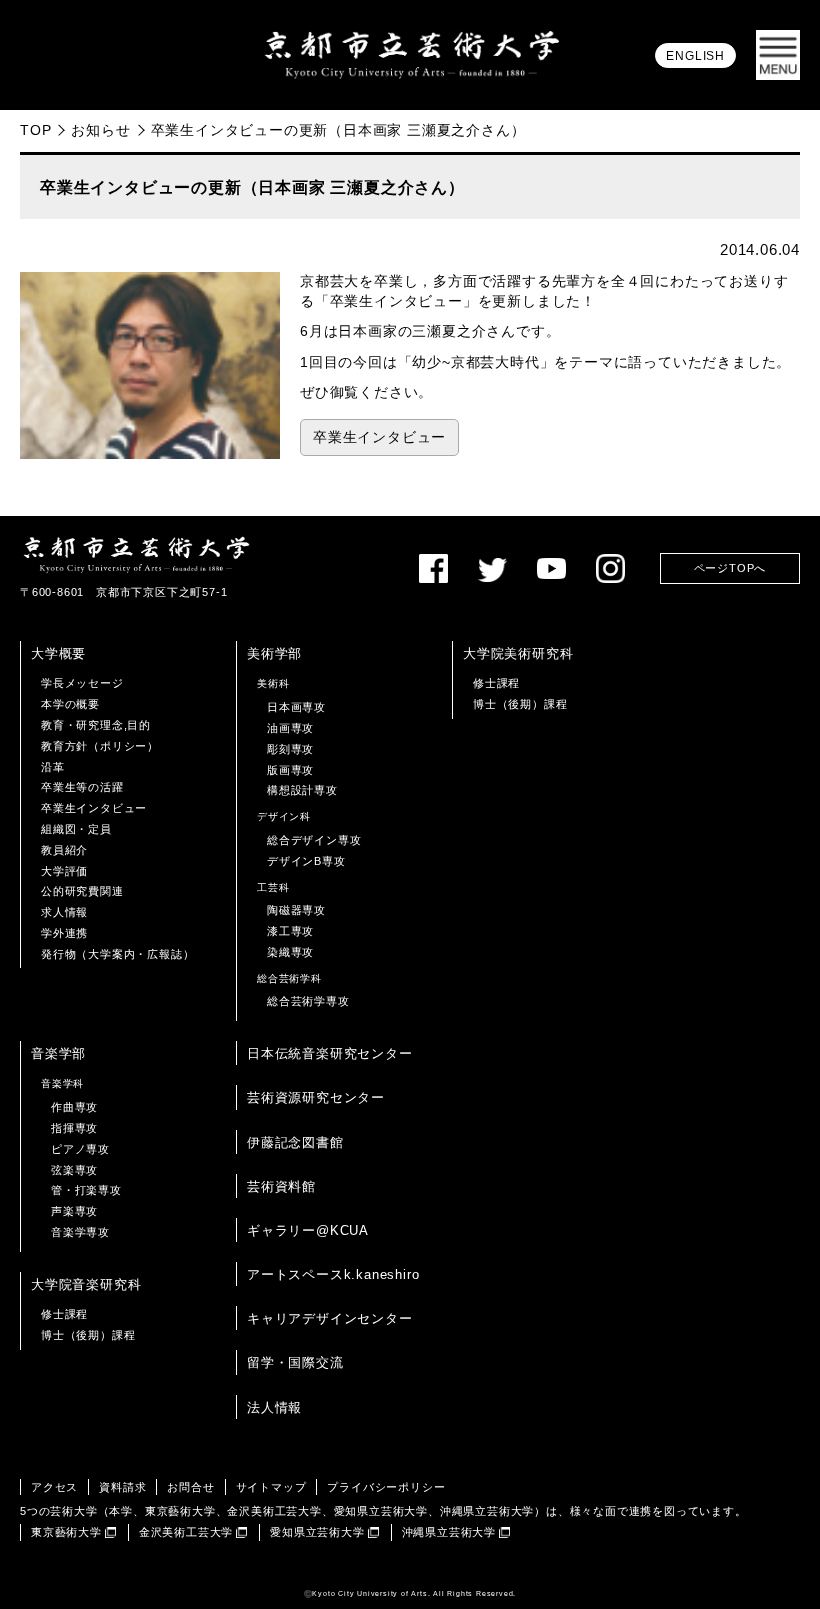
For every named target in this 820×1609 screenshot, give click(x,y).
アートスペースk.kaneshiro (333, 1274)
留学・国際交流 (295, 1362)
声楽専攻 (74, 1211)
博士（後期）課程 (520, 704)
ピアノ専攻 (80, 1149)
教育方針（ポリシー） (100, 746)
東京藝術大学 (66, 1532)
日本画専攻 (296, 707)
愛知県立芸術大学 (317, 1532)
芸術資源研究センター (316, 1097)
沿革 (53, 767)
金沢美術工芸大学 (186, 1532)
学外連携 (64, 933)
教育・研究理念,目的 (96, 725)
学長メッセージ (82, 683)
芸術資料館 (281, 1186)
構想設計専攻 (302, 790)
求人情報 (64, 912)
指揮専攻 (74, 1128)
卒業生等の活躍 (82, 787)
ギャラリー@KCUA (308, 1230)
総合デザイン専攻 (314, 840)
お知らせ (100, 130)
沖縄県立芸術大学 (449, 1532)
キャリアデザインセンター (330, 1318)
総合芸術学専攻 (308, 1001)
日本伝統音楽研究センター (330, 1053)
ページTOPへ (730, 568)
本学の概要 (70, 704)
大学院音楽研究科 (86, 1284)
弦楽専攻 (74, 1170)
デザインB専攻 (306, 861)
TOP (35, 130)
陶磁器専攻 (296, 910)
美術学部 (274, 653)
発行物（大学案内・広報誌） (117, 954)
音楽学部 (58, 1053)
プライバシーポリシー (386, 1487)
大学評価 (64, 871)
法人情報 (274, 1407)
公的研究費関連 (82, 891)
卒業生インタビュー (379, 437)
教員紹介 (64, 850)
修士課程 (496, 683)
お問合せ (190, 1487)
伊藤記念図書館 (295, 1142)
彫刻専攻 (290, 749)
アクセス (54, 1487)
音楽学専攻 (80, 1232)
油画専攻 (290, 728)
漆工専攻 (290, 931)
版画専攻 (290, 770)
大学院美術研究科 (518, 653)
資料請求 (122, 1487)
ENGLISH (695, 56)
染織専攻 (290, 952)
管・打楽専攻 (86, 1190)
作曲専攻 (74, 1107)
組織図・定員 (76, 829)
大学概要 (58, 653)
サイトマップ (271, 1487)
